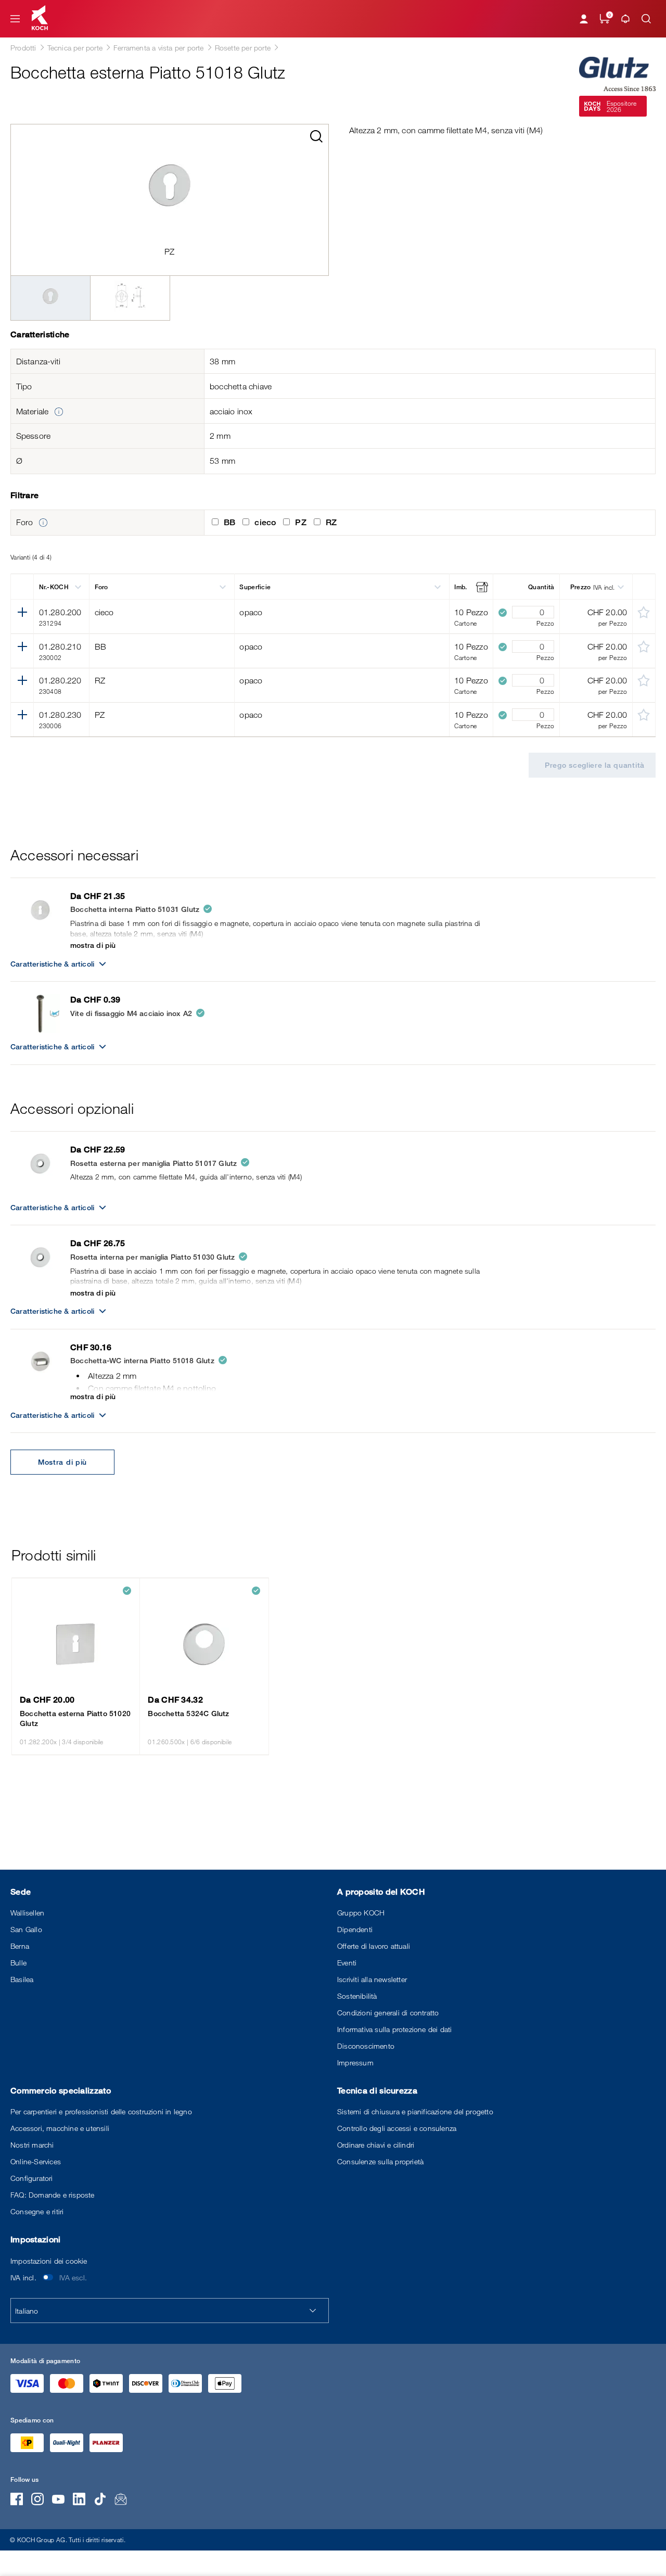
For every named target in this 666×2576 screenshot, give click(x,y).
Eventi (347, 1963)
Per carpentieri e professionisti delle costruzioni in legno (101, 2111)
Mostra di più (62, 1462)
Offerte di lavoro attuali (374, 1946)
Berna (20, 1946)
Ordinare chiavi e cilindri (376, 2145)
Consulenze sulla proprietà (380, 2161)
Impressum (355, 2063)
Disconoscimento (366, 2046)
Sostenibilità (357, 1996)
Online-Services (36, 2161)
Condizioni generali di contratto (388, 2013)
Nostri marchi (32, 2145)
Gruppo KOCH (361, 1913)
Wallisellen (27, 1913)
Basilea (22, 1979)
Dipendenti (355, 1929)
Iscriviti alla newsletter (372, 1979)
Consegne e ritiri (37, 2211)
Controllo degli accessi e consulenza (397, 2128)
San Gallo (26, 1929)
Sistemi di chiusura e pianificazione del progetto (415, 2111)
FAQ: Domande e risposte (53, 2195)
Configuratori (32, 2178)
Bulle (18, 1963)
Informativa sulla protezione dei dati (394, 2029)
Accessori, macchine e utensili (60, 2128)
